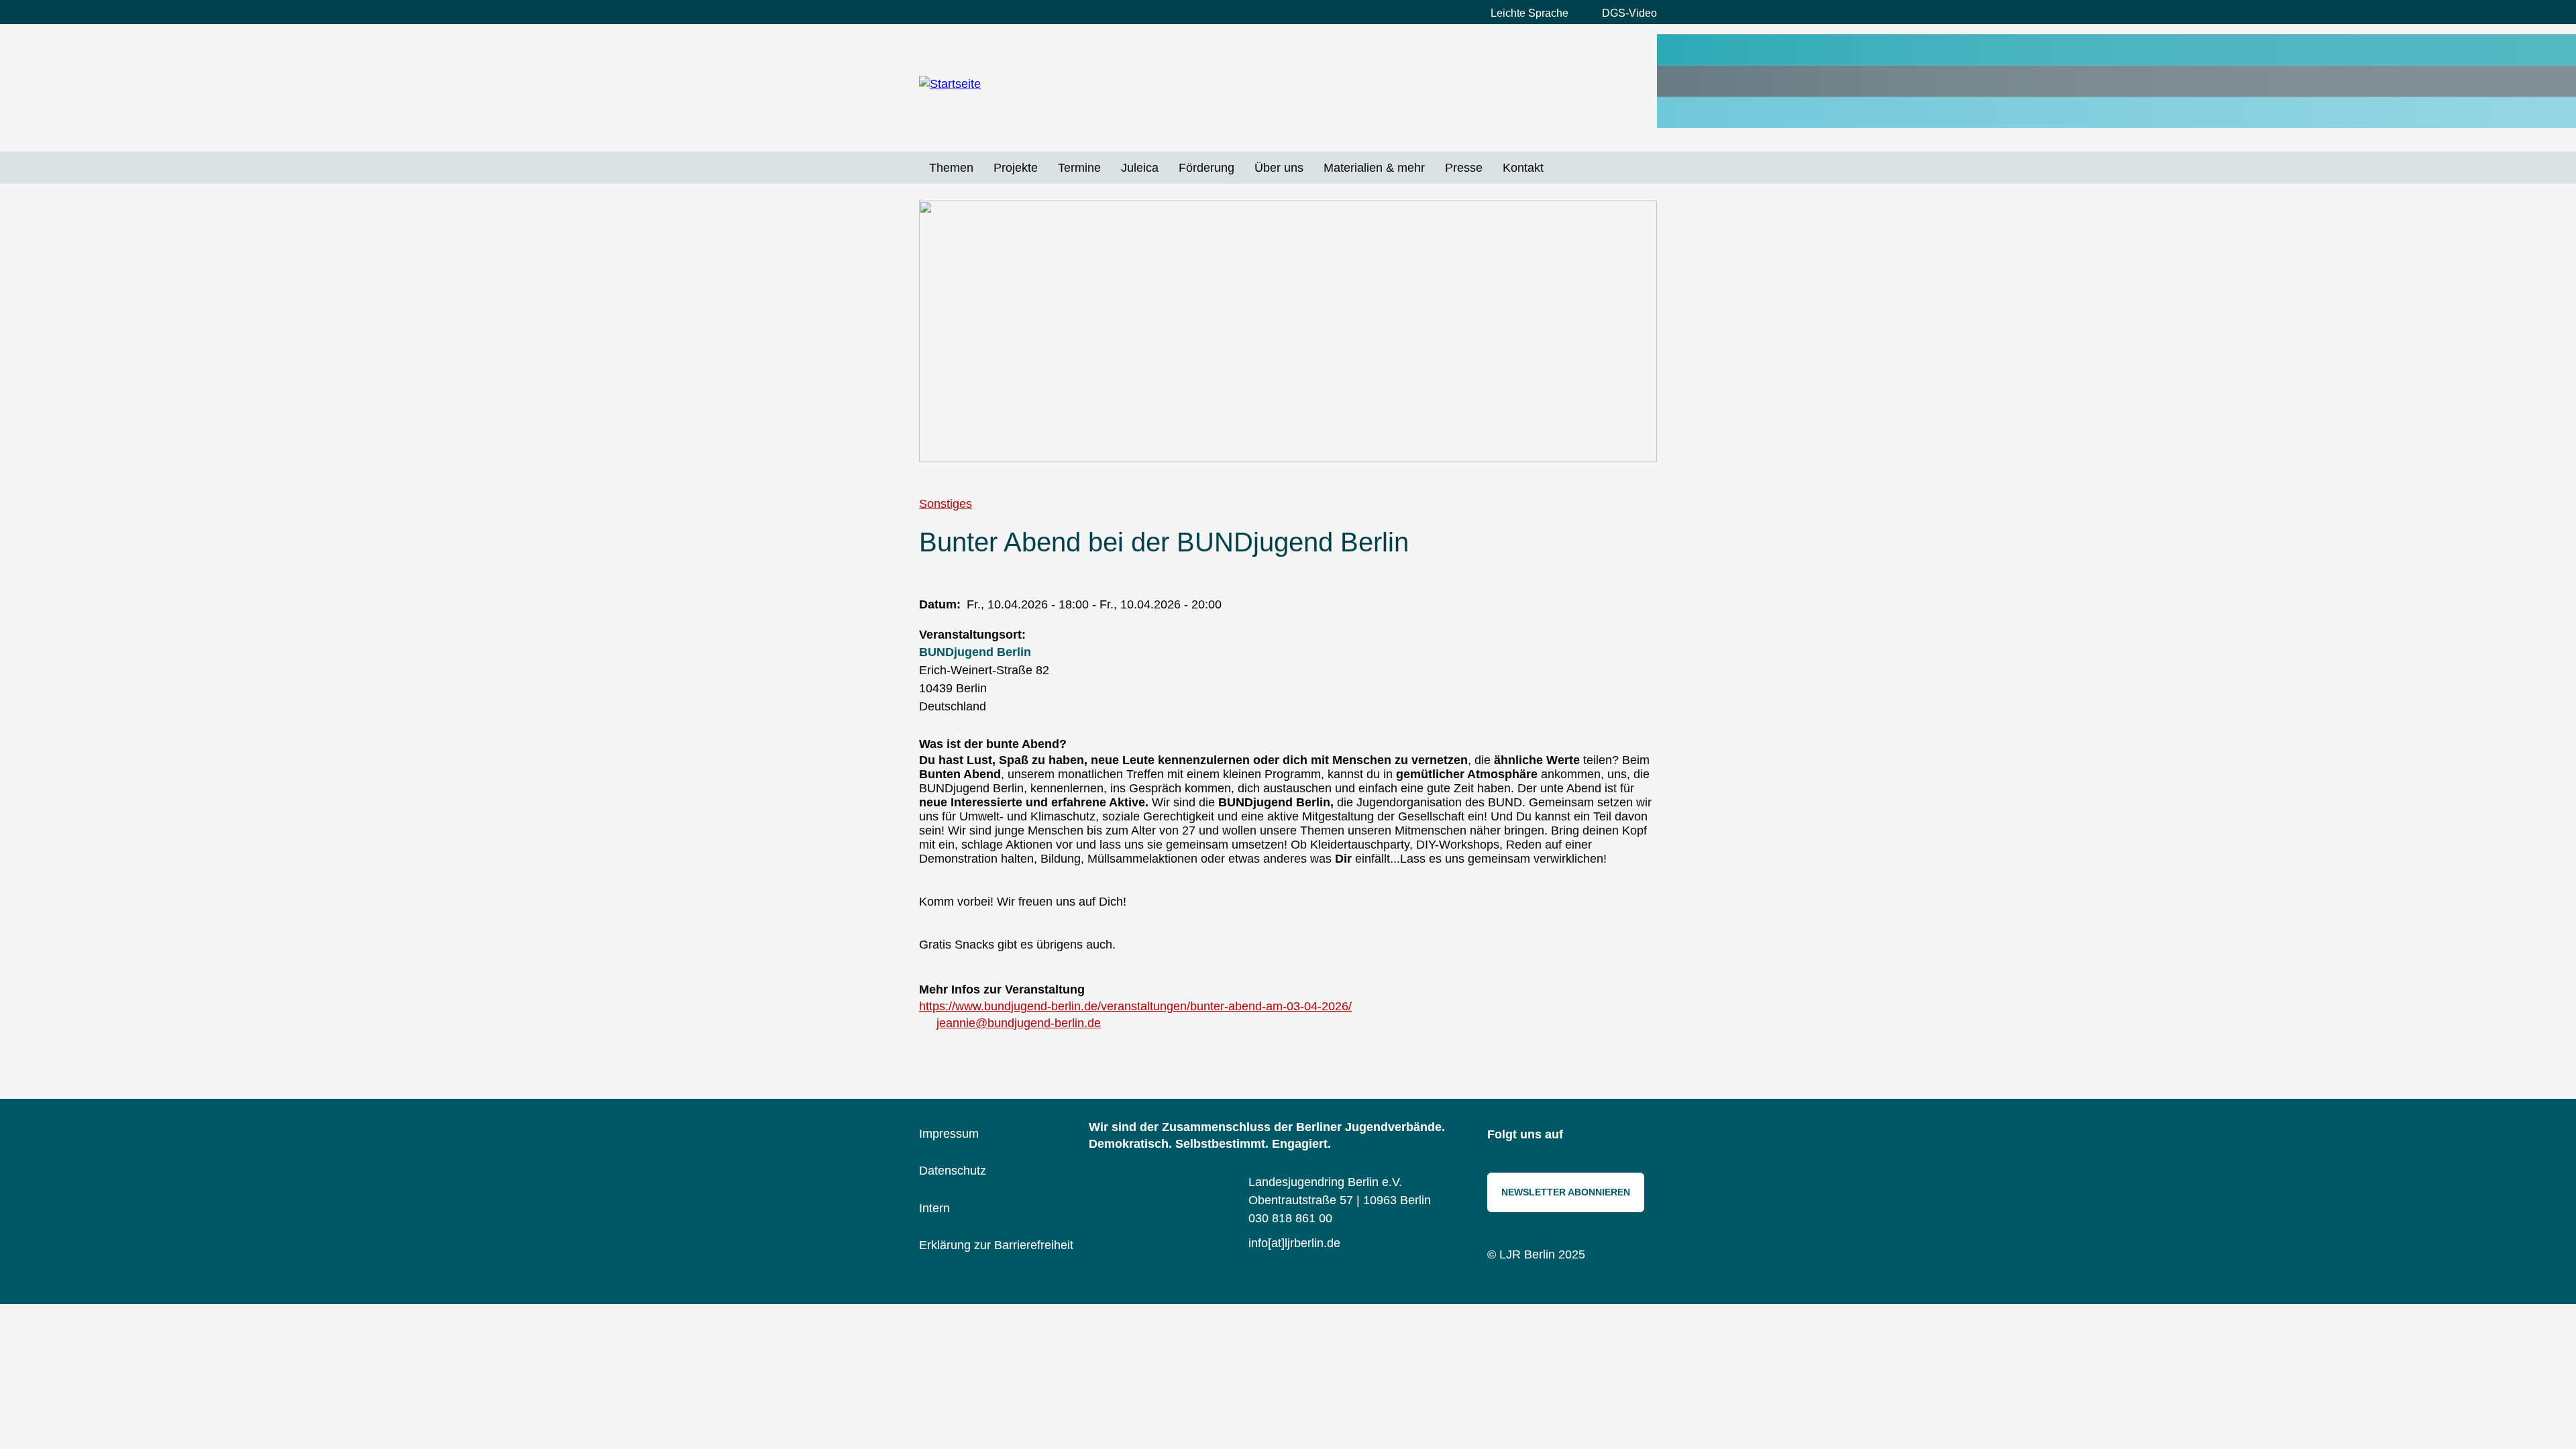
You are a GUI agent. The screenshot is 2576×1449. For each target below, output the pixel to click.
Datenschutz (953, 1171)
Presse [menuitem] (1464, 168)
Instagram (1583, 1136)
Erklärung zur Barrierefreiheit (996, 1245)
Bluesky (1613, 1136)
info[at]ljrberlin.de (1294, 1243)
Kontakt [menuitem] (1523, 168)
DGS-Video (1629, 13)
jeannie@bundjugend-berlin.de (1019, 1023)
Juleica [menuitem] (1140, 168)
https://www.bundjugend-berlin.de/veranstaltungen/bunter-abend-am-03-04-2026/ (1135, 1006)
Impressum (949, 1134)
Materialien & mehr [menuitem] (1374, 168)
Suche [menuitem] (1564, 168)
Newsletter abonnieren (1566, 1192)
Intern (934, 1208)
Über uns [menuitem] (1279, 168)
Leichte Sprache (1529, 13)
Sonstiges (946, 504)
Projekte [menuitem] (1016, 168)
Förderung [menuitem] (1206, 168)
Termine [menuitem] (1079, 168)
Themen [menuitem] (951, 168)
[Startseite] (1010, 85)
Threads (1644, 1136)
